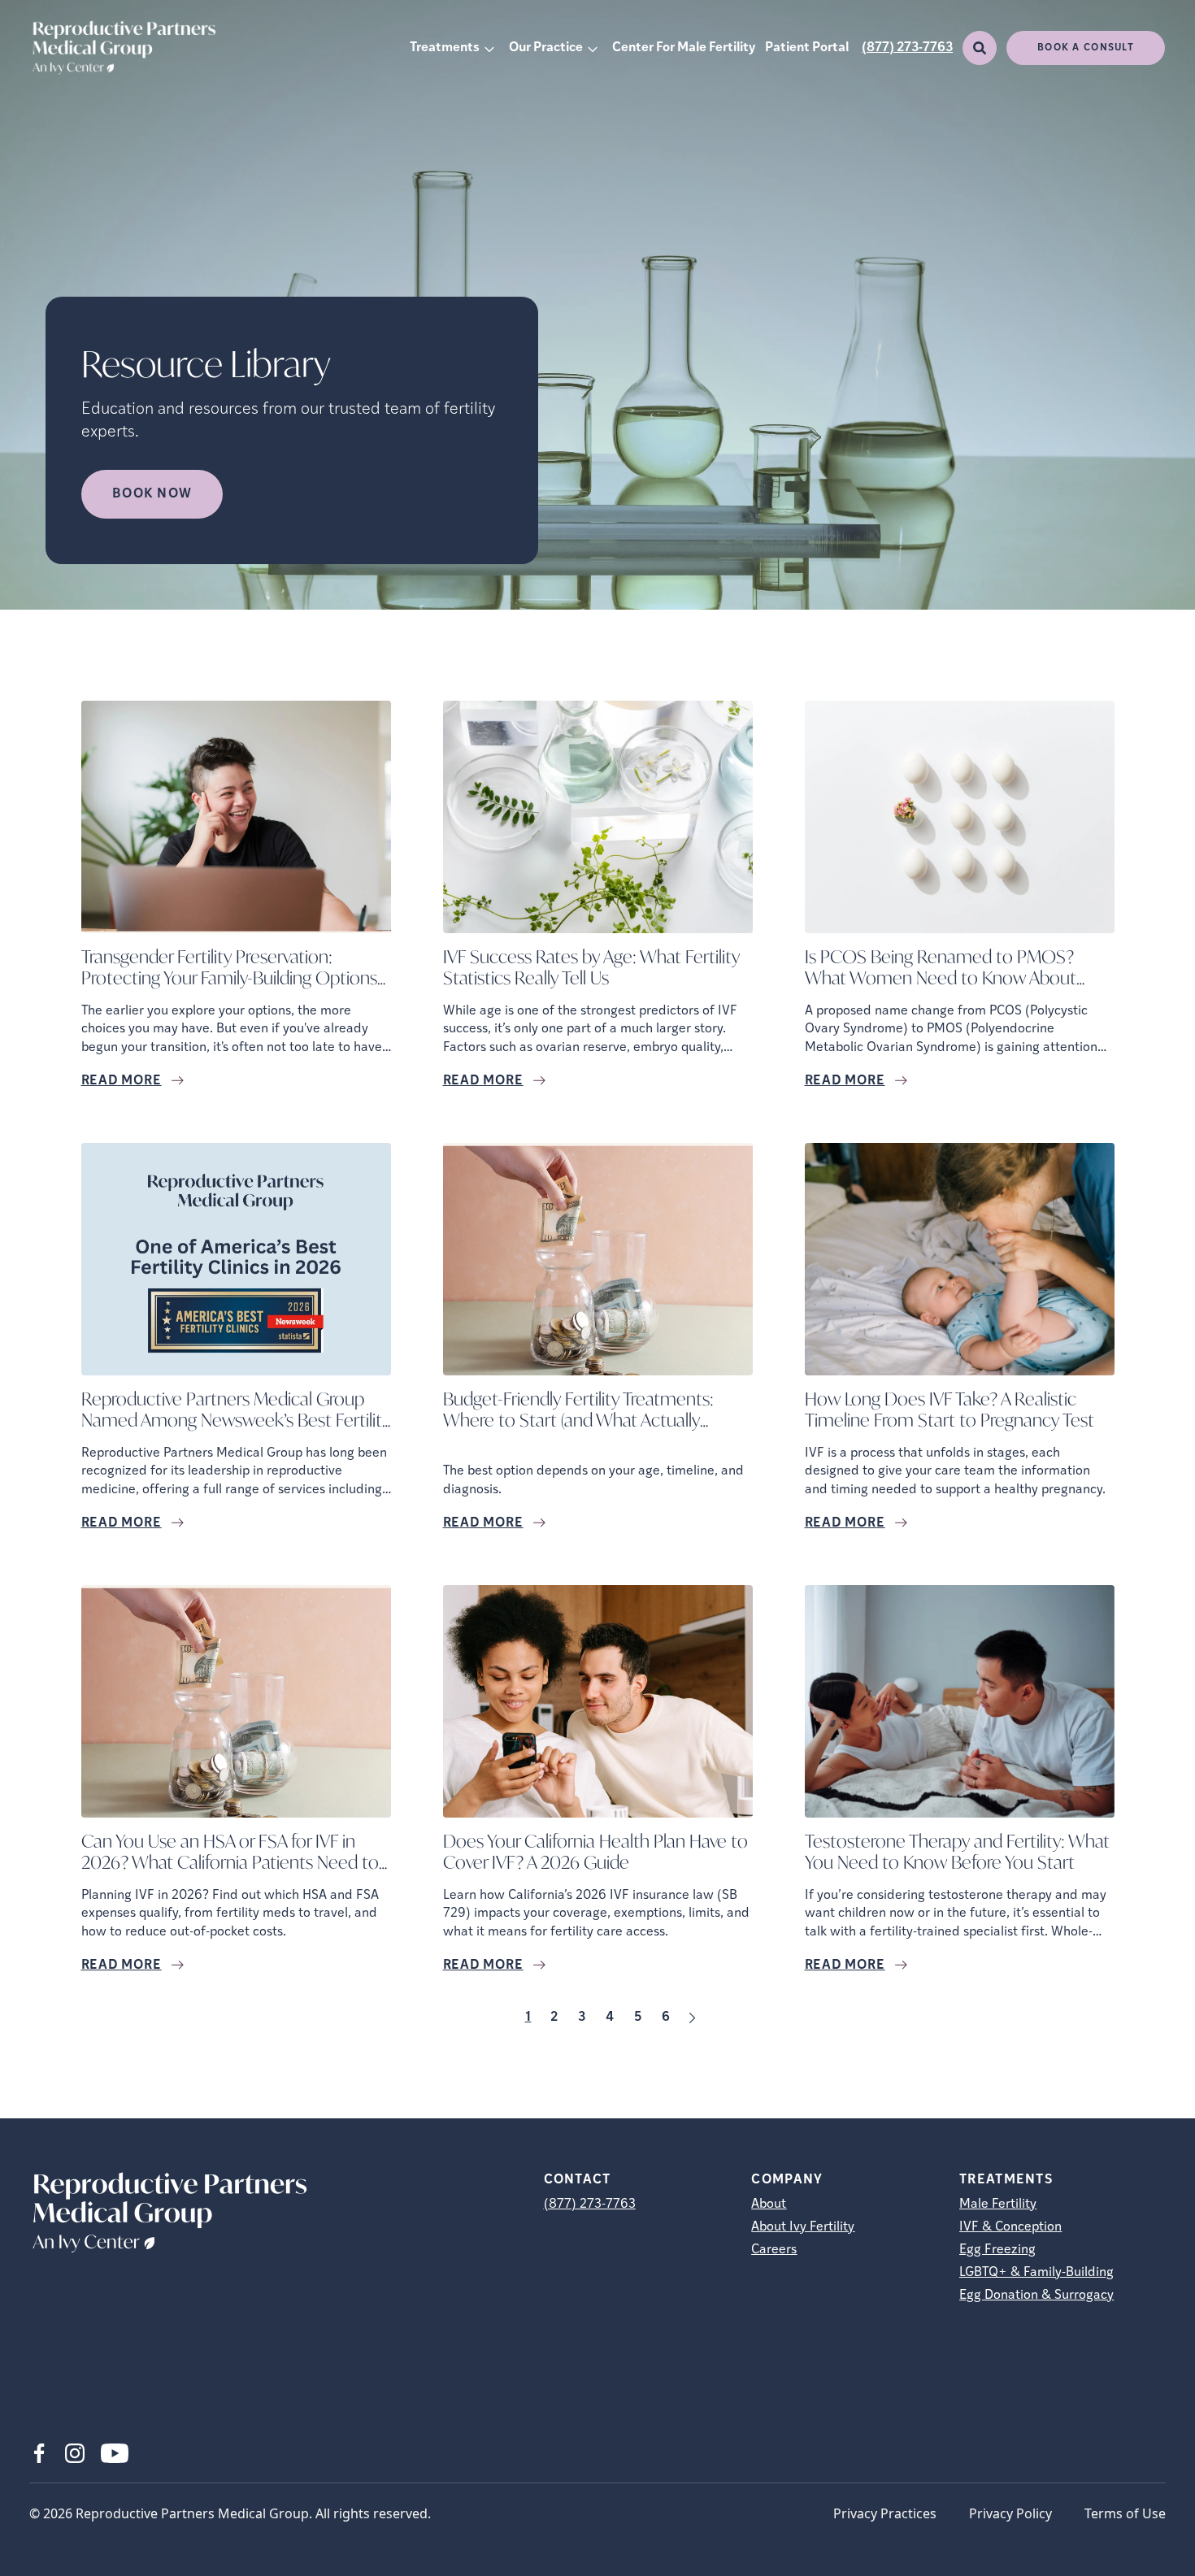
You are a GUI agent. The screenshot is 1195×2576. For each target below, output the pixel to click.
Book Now (152, 494)
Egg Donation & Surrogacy (1036, 2296)
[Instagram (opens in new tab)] (75, 2453)
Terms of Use (1125, 2513)
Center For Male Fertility (684, 48)
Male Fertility (998, 2205)
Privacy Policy (1010, 2513)
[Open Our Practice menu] (593, 48)
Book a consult (1086, 48)
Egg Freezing (997, 2250)
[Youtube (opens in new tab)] (115, 2453)
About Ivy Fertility (803, 2227)
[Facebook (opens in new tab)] (39, 2453)
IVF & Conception (1010, 2227)
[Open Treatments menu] (489, 48)
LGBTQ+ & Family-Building (1036, 2273)
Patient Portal (807, 48)
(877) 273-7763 (907, 48)
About (769, 2205)
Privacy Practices (885, 2513)
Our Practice (546, 48)
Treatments (445, 48)
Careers (774, 2250)
